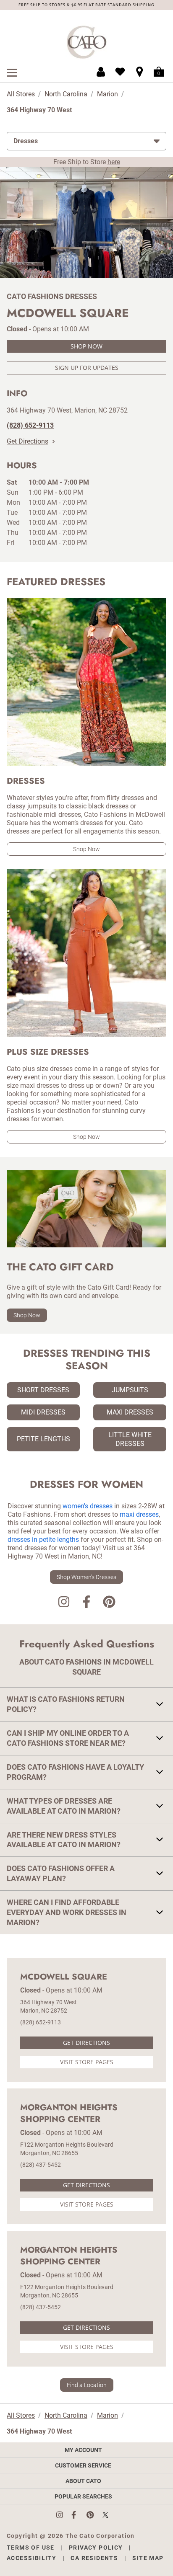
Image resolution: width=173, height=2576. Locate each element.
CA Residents (94, 2558)
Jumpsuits (130, 1390)
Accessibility (31, 2558)
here (114, 162)
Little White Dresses (130, 1439)
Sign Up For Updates (87, 368)
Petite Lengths (43, 1439)
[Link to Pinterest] (109, 1603)
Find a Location (87, 2385)
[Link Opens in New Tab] (64, 2515)
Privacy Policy (96, 2548)
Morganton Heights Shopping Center (69, 2114)
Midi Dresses (43, 1412)
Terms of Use (31, 2548)
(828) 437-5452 (41, 2165)
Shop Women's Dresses (86, 1577)
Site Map (148, 2558)
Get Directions (28, 441)
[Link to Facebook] (86, 1603)
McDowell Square (64, 1977)
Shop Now (86, 346)
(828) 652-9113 (41, 2022)
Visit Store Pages (87, 2062)
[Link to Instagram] (64, 1603)
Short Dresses (43, 1390)
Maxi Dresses (130, 1412)
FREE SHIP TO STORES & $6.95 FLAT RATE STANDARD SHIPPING (86, 5)
